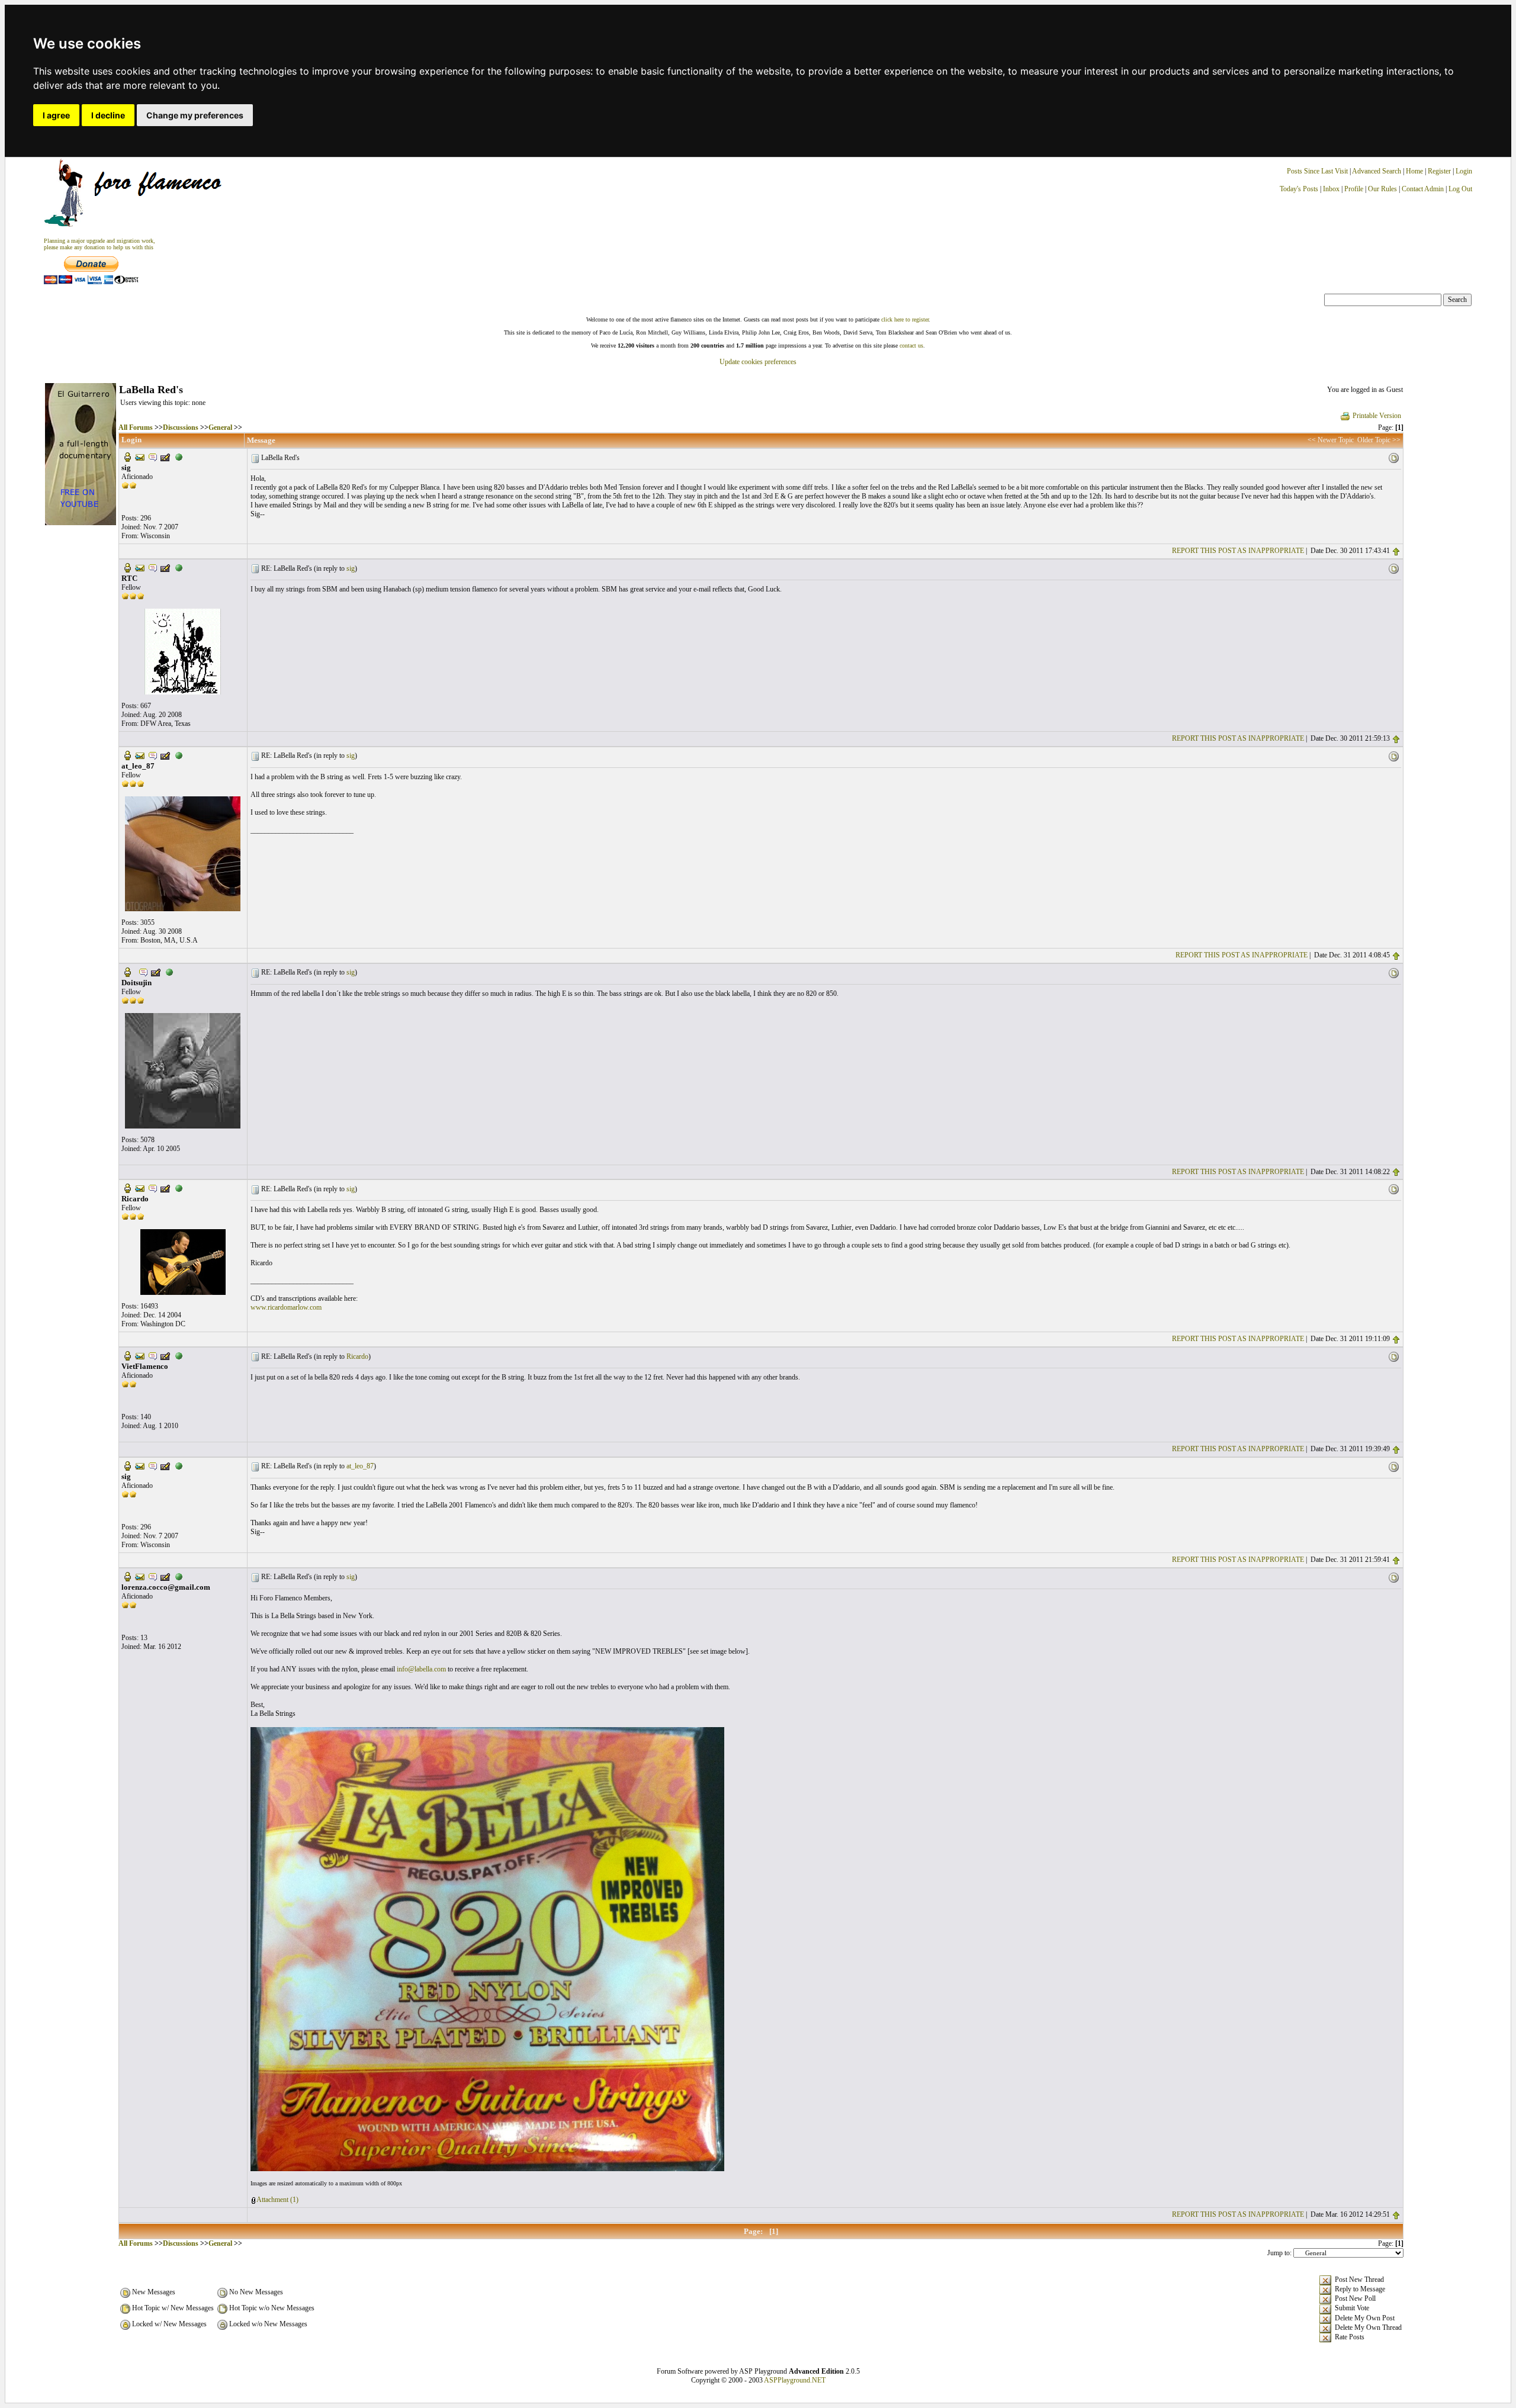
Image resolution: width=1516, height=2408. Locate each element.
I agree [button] (56, 115)
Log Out (1460, 189)
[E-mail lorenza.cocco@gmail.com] (140, 1576)
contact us (911, 345)
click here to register (905, 319)
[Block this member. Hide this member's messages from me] (179, 456)
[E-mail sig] (140, 456)
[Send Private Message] (153, 456)
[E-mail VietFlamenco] (140, 1355)
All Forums (136, 427)
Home (1414, 171)
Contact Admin (1423, 189)
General (220, 427)
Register (1440, 171)
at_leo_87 (360, 1466)
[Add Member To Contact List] (165, 456)
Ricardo (357, 1356)
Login (1464, 171)
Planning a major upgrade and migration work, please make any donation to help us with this (99, 244)
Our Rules (1382, 189)
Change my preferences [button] (195, 115)
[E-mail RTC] (140, 567)
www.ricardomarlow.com (286, 1307)
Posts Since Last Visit (1317, 171)
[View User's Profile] (127, 456)
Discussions (181, 427)
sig (351, 568)
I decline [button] (108, 115)
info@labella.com (421, 1669)
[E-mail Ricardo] (140, 1188)
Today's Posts (1299, 189)
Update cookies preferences (758, 362)
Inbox (1331, 189)
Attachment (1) (277, 2200)
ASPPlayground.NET (795, 2380)
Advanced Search (1377, 171)
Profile (1354, 189)
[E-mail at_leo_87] (140, 755)
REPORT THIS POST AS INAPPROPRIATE (1238, 551)
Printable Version (1377, 416)
